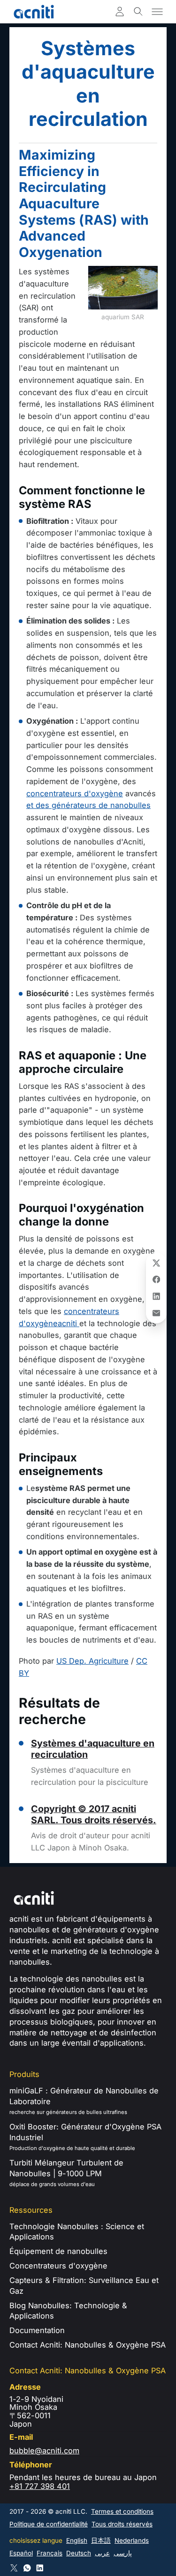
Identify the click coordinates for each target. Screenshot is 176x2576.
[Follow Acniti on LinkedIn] (40, 2568)
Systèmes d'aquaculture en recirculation (93, 1749)
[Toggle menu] (157, 12)
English (77, 2540)
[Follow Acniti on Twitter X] (14, 2568)
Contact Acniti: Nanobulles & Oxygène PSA (88, 2345)
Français (50, 2553)
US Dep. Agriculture (92, 1661)
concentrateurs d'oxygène (75, 793)
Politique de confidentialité (49, 2524)
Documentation (37, 2330)
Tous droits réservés (122, 2524)
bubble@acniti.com (44, 2451)
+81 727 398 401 (40, 2486)
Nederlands (132, 2540)
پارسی (123, 2553)
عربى (102, 2553)
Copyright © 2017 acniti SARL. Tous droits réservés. (94, 1814)
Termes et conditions (122, 2511)
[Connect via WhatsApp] (27, 2568)
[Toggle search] (138, 12)
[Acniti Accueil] (34, 12)
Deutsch (79, 2553)
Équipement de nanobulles (58, 2251)
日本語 (101, 2540)
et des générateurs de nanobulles (88, 805)
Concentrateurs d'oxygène (58, 2266)
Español (21, 2553)
